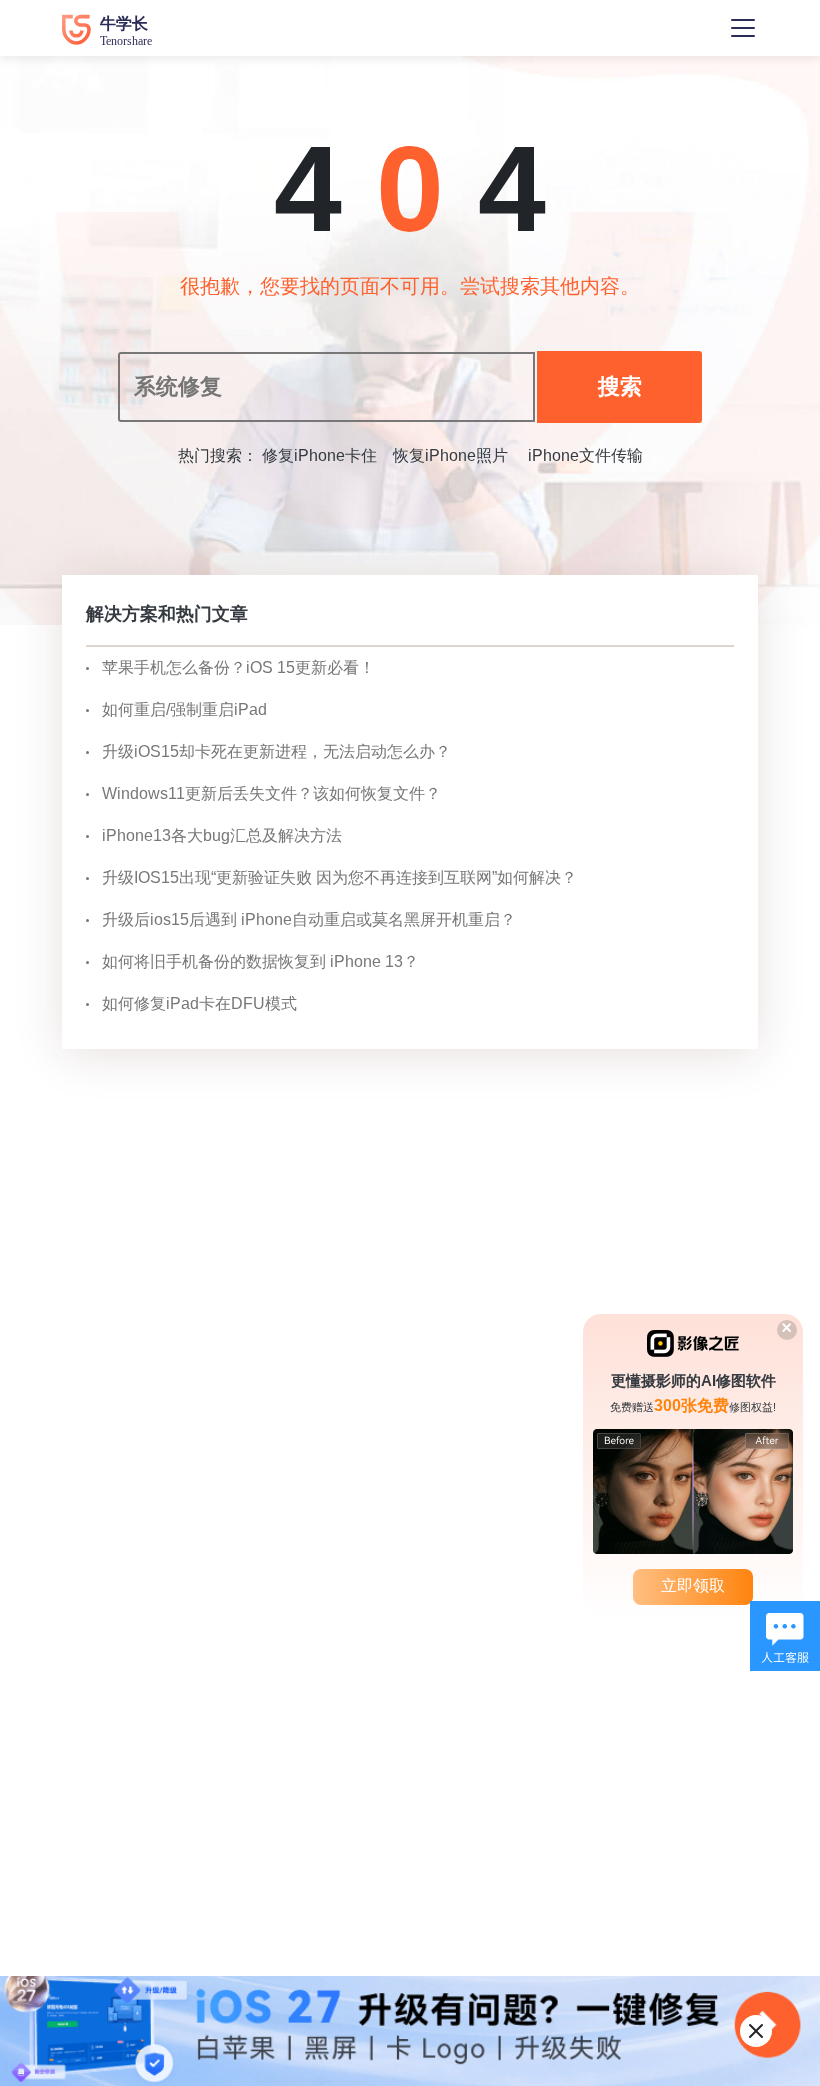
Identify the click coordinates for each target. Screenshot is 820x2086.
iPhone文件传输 (583, 455)
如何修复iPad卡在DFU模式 (199, 1003)
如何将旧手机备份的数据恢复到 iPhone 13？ (260, 961)
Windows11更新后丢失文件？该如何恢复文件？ (271, 793)
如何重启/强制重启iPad (184, 709)
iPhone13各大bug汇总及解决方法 (222, 835)
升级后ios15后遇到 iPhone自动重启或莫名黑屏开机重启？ (309, 919)
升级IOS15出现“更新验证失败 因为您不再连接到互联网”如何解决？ (339, 877)
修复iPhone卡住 (319, 455)
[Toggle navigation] (743, 28)
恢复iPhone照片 (450, 455)
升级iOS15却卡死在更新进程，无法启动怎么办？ (276, 751)
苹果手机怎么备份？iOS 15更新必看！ (238, 667)
